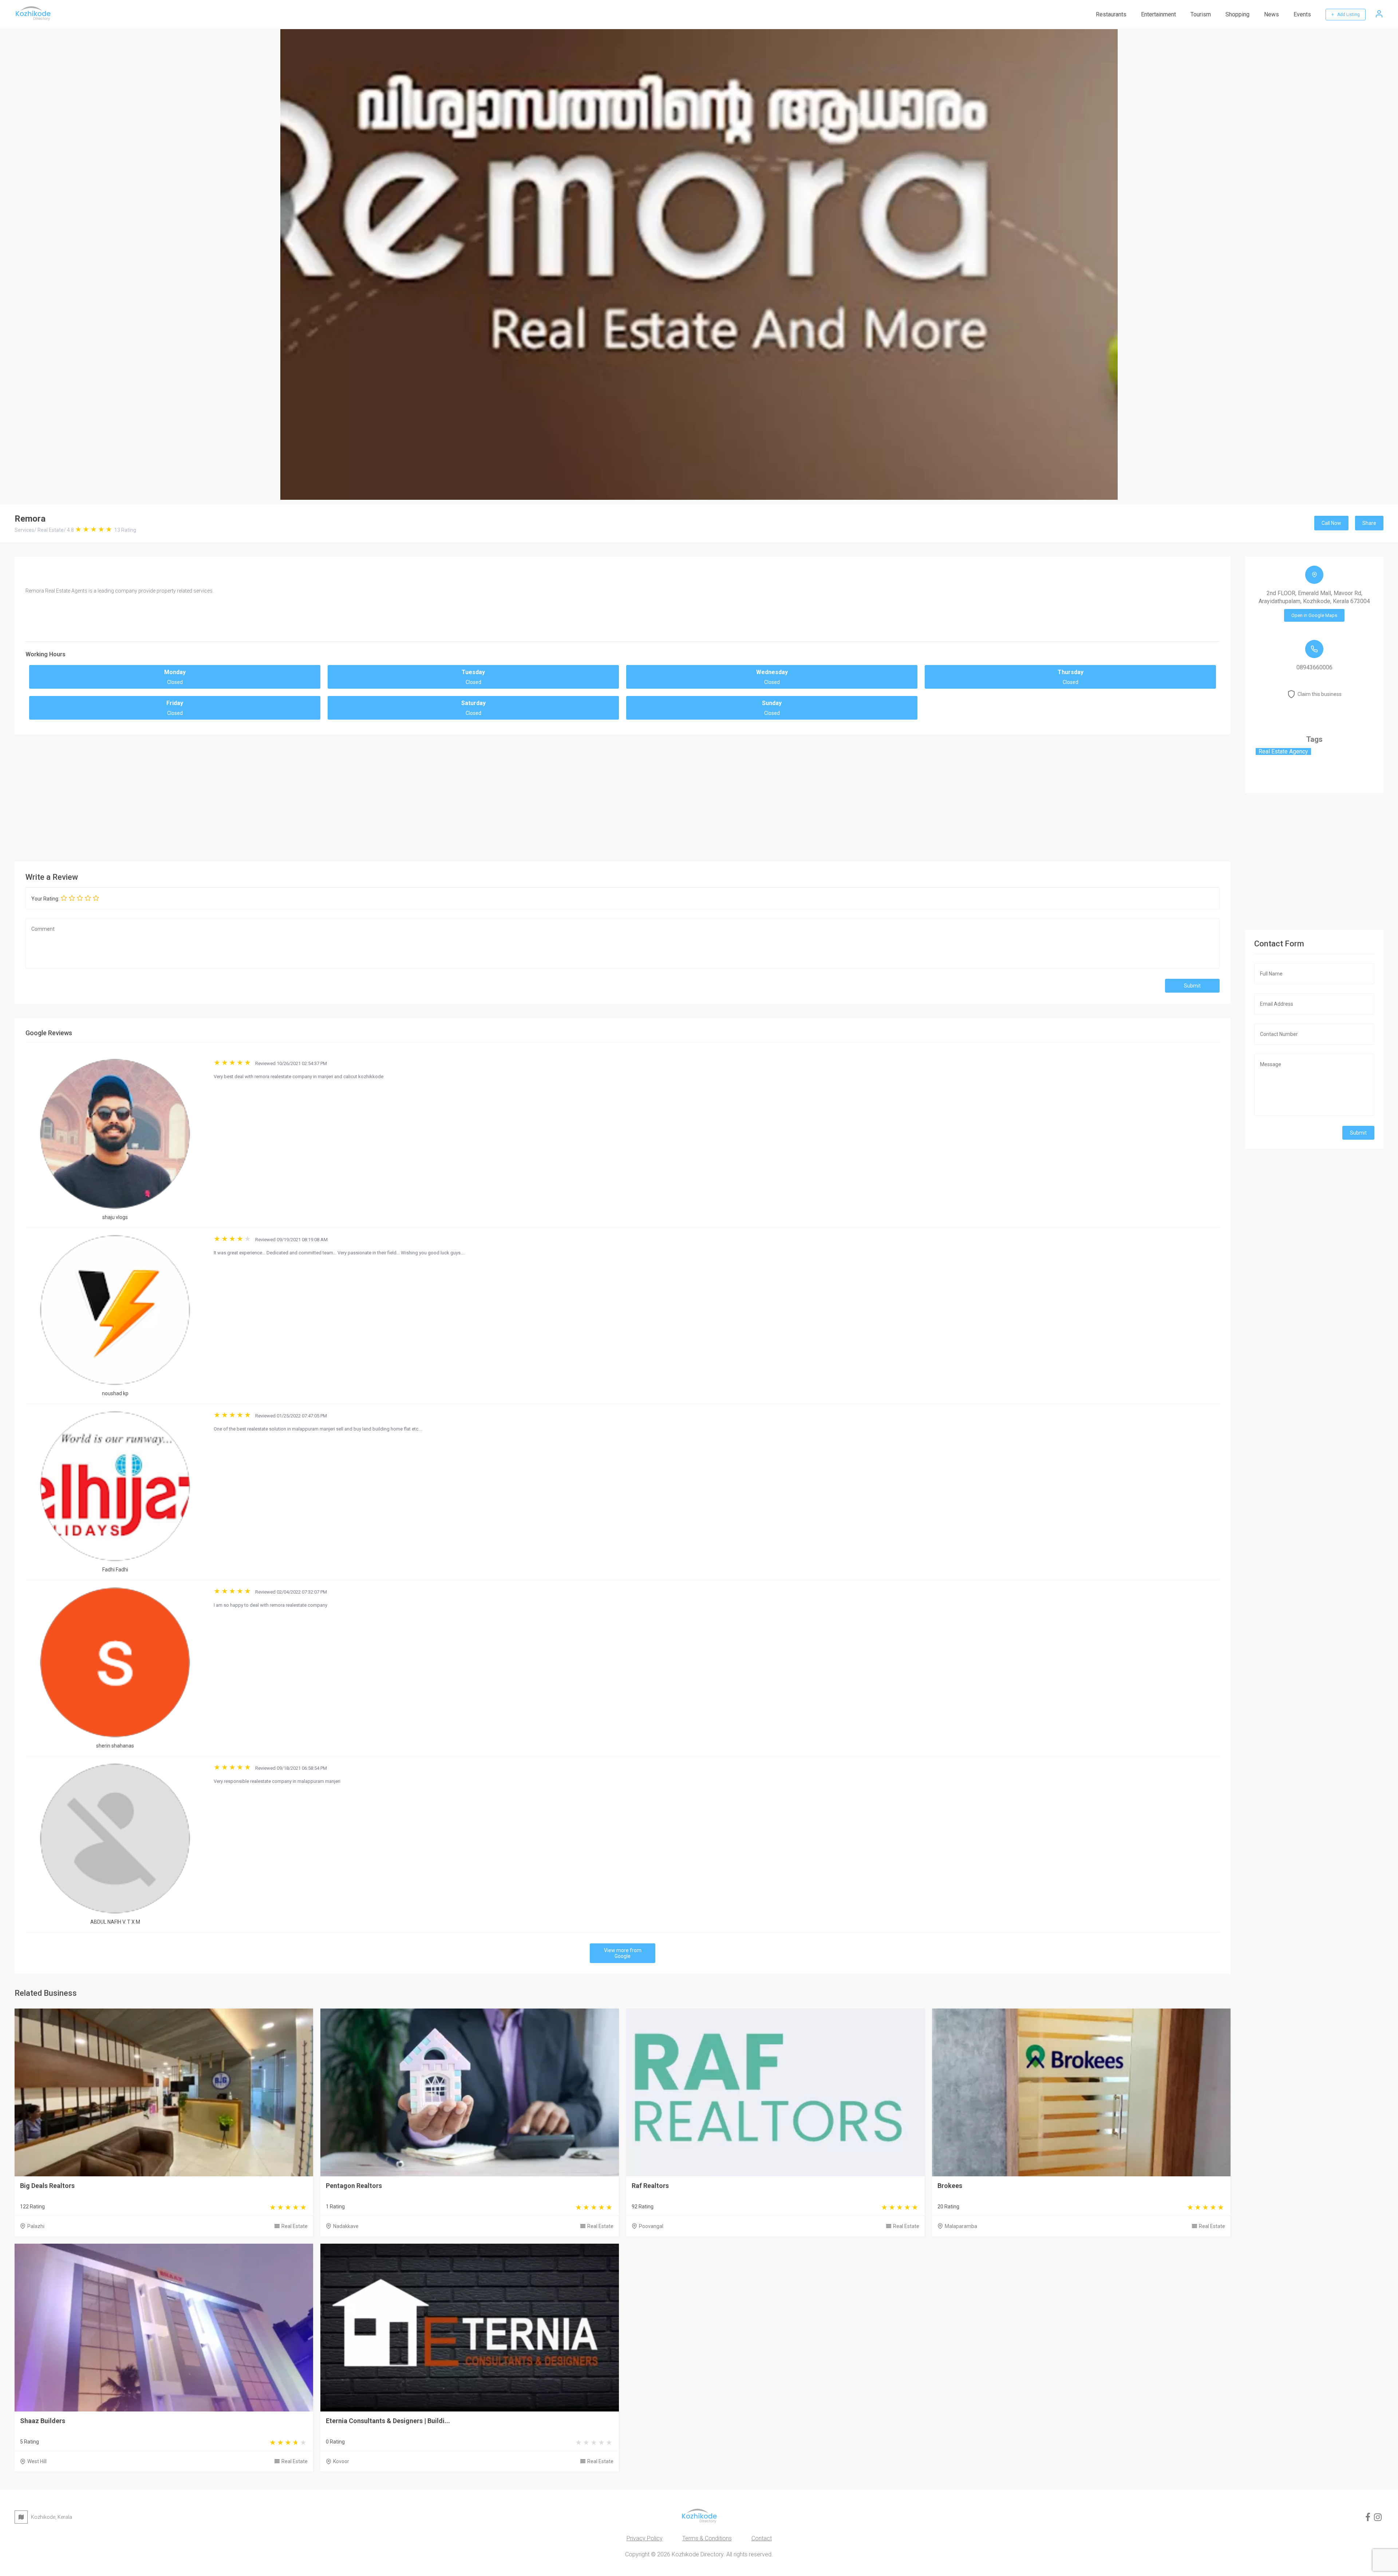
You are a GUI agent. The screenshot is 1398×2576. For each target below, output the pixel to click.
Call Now (1331, 523)
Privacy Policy (645, 2538)
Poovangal (651, 2226)
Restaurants (1111, 14)
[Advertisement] (623, 796)
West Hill (37, 2461)
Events (1302, 14)
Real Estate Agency (1283, 751)
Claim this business (1320, 694)
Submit (1192, 986)
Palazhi (36, 2226)
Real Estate (295, 2226)
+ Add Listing (1346, 15)
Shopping (1237, 14)
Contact (762, 2538)
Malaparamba (961, 2226)
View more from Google (623, 1953)
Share (1369, 523)
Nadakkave (346, 2226)
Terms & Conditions (707, 2538)
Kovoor (341, 2461)
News (1271, 14)
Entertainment (1158, 14)
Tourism (1201, 14)
